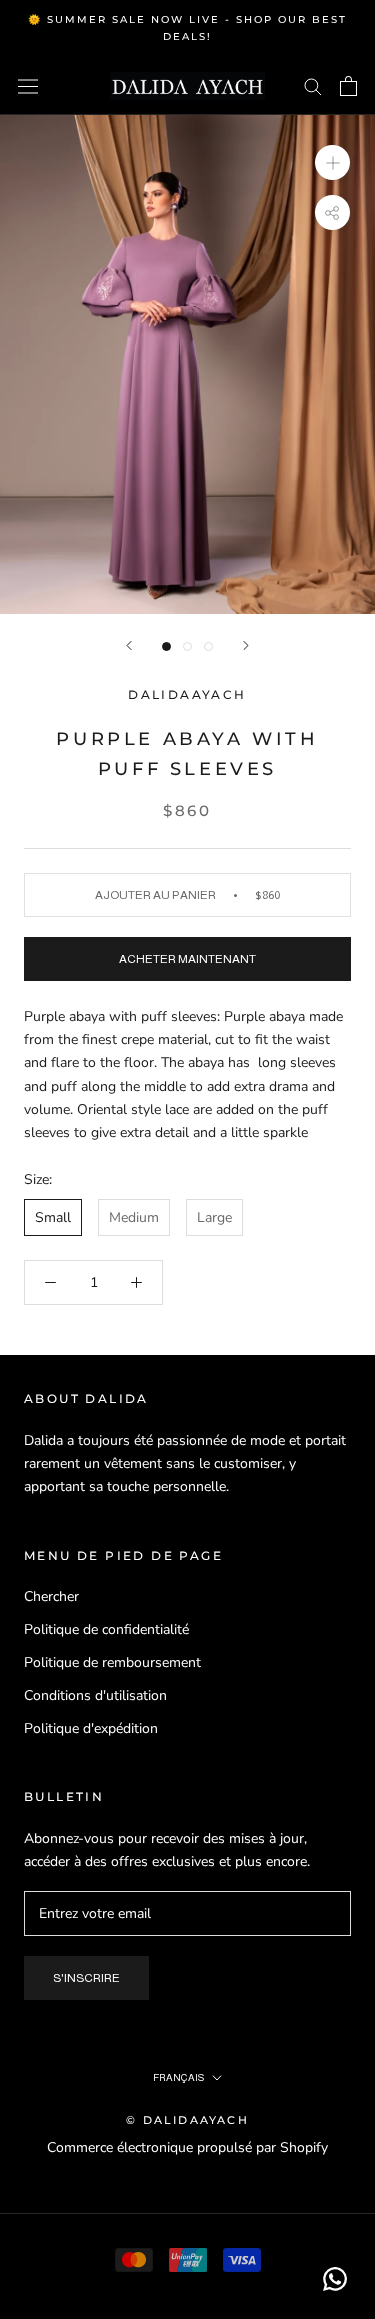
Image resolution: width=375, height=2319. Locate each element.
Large (214, 1217)
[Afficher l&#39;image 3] (208, 646)
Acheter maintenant (187, 959)
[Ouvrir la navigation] (28, 86)
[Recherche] (313, 85)
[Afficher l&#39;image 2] (187, 646)
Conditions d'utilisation (95, 1695)
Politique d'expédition (91, 1728)
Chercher (51, 1596)
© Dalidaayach (187, 2120)
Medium (134, 1217)
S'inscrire (86, 1978)
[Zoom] (332, 161)
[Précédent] (129, 645)
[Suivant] (246, 645)
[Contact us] (335, 2279)
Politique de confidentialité (106, 1629)
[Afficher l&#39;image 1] (166, 646)
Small (53, 1217)
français (178, 2077)
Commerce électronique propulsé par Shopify (187, 2147)
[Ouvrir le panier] (348, 86)
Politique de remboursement (112, 1662)
